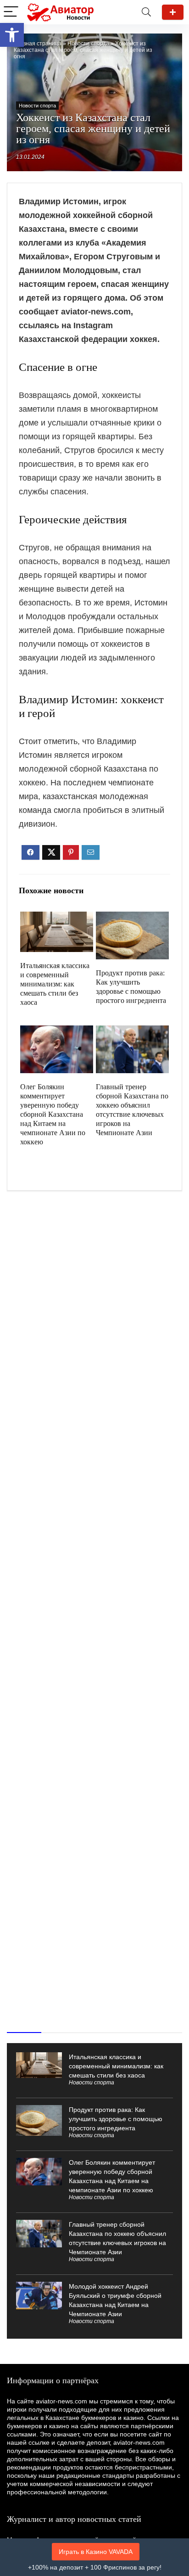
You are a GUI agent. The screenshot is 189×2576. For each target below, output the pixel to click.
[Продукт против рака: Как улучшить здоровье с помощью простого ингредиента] (132, 918)
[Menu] (11, 12)
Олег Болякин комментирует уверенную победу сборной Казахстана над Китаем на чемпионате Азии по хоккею (53, 1114)
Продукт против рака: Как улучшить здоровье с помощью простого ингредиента (116, 2119)
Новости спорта (88, 44)
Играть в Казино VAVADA (96, 2552)
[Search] (146, 12)
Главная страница (38, 44)
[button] (12, 35)
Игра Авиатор (173, 12)
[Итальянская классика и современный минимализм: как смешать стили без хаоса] (56, 918)
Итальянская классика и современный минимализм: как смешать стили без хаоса (55, 984)
